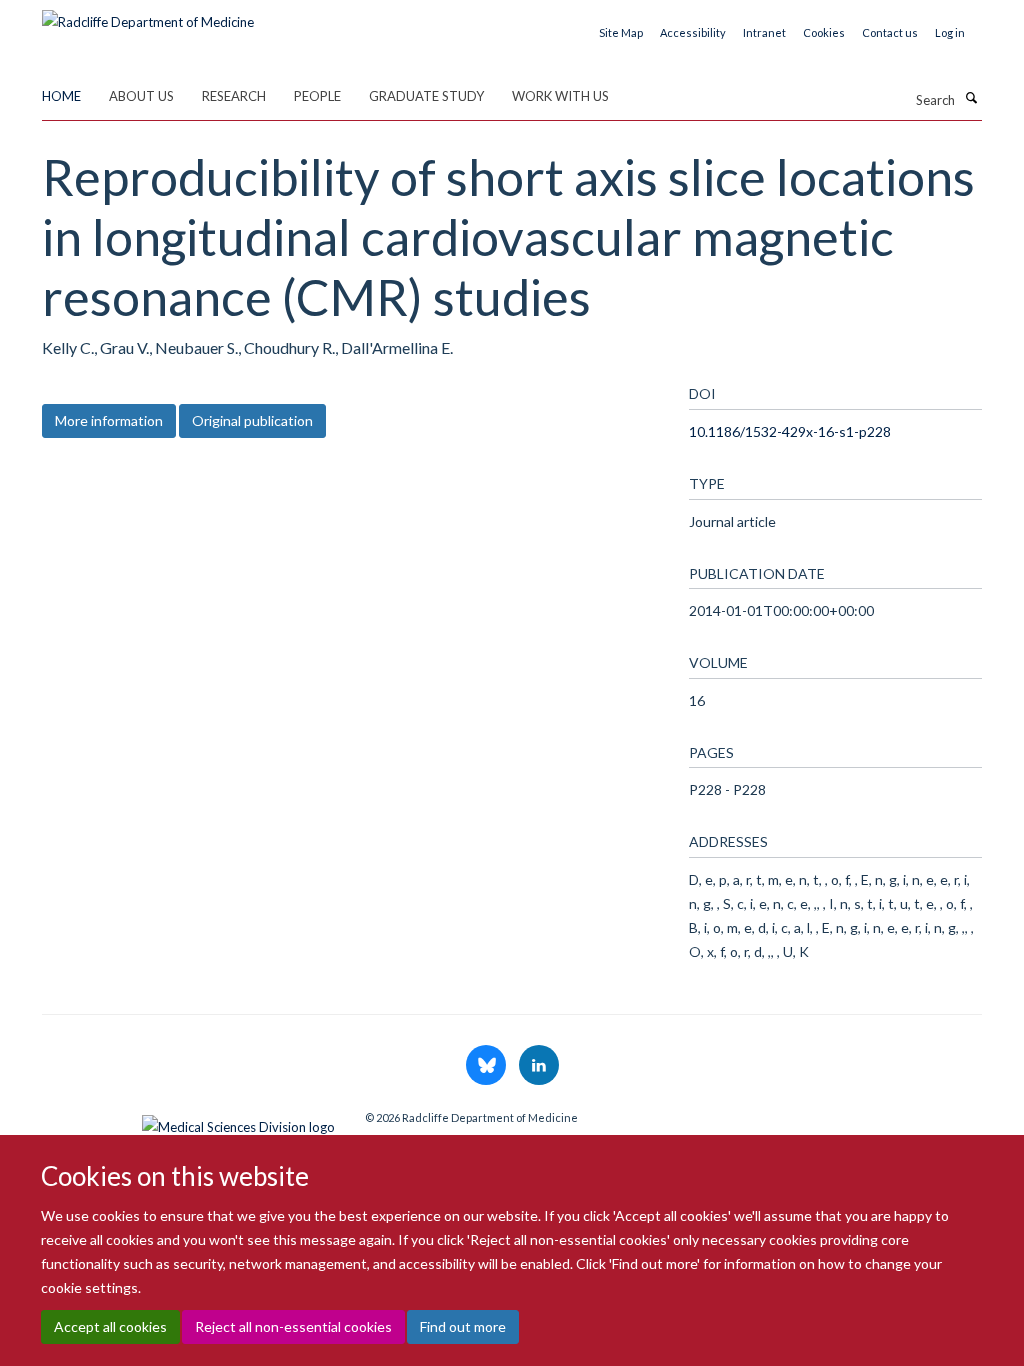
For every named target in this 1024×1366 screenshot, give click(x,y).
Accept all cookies (110, 1326)
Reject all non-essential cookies (293, 1326)
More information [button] (109, 420)
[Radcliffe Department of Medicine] (148, 15)
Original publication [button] (252, 420)
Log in (950, 32)
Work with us (560, 96)
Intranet (764, 32)
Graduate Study (426, 96)
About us (141, 96)
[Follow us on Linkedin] (539, 1066)
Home (61, 96)
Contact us (890, 32)
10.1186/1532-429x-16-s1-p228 (790, 431)
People (317, 96)
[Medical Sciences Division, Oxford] (188, 1122)
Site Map (621, 32)
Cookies (824, 32)
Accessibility (693, 32)
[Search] (971, 98)
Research (234, 96)
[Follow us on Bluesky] (487, 1066)
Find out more (463, 1326)
